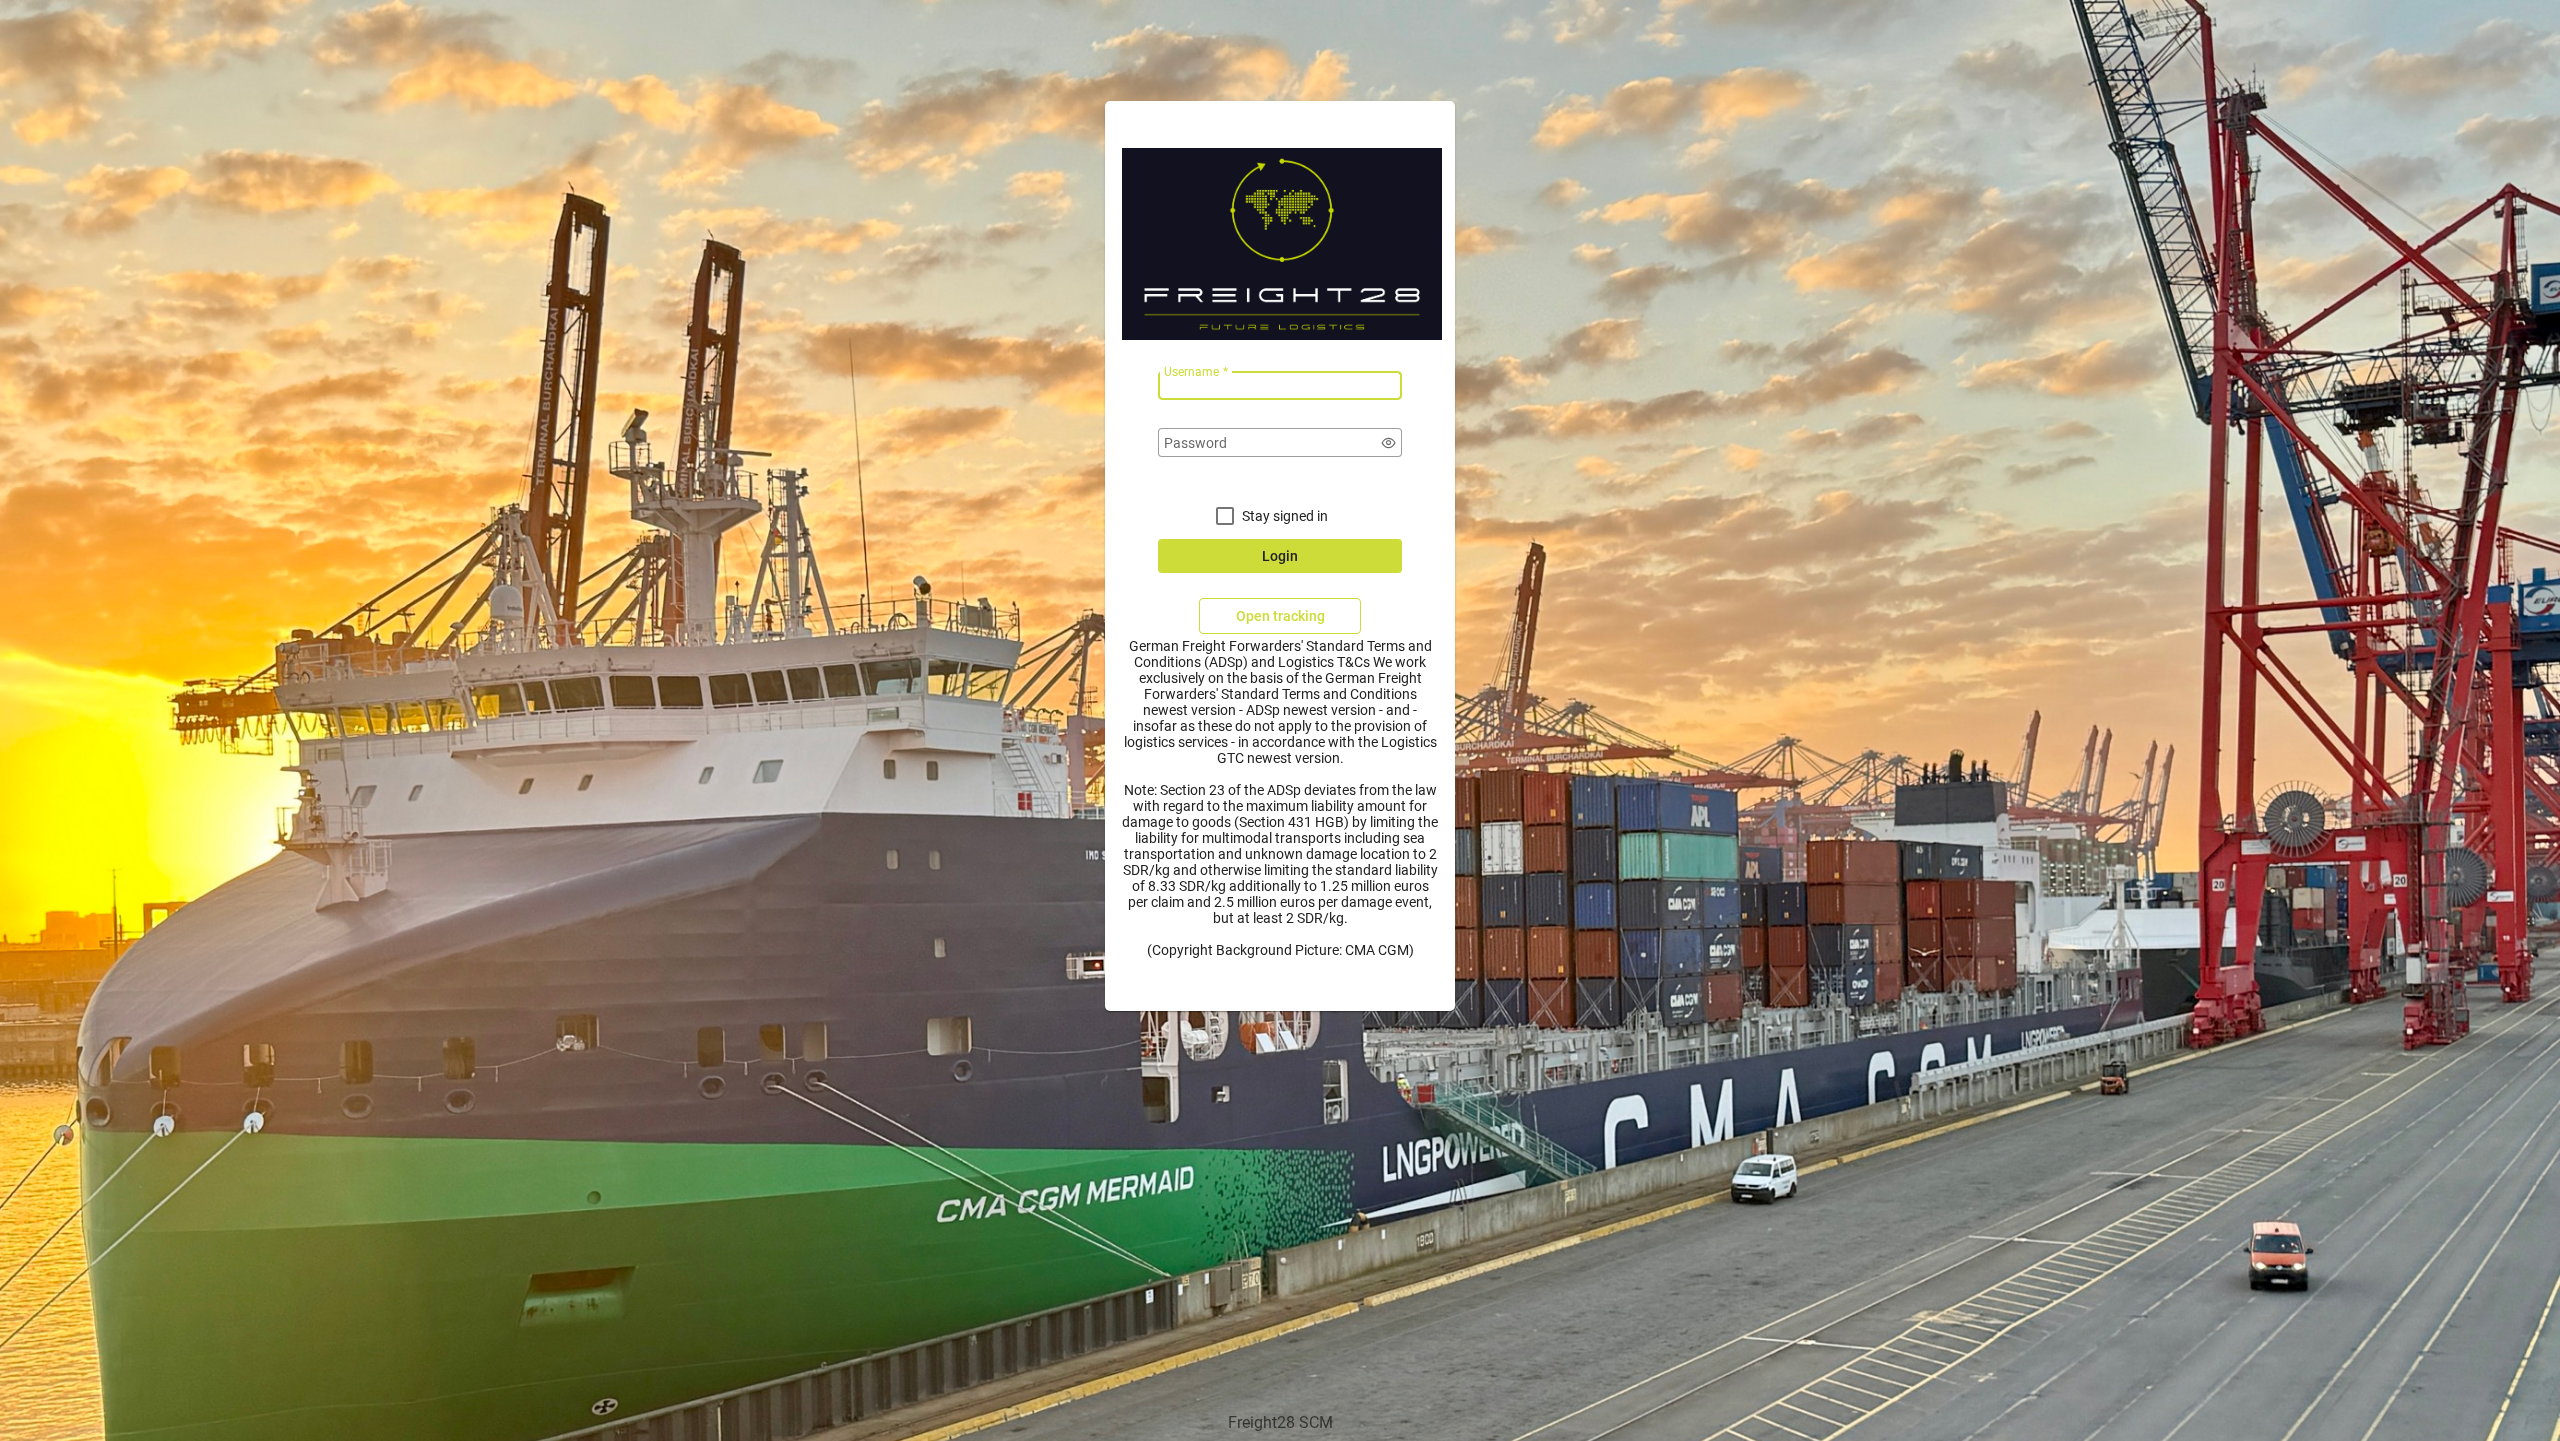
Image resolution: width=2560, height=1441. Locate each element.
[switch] (1389, 443)
